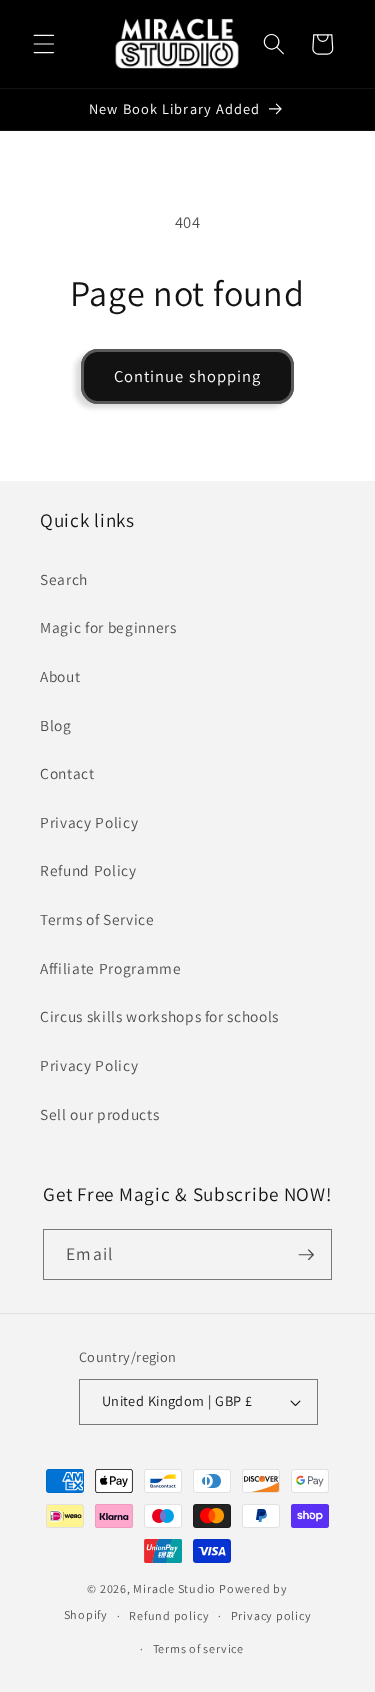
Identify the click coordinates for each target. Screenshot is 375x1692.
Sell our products (99, 1114)
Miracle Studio (174, 1588)
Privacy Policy (89, 822)
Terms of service (198, 1648)
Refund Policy (88, 870)
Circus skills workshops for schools (159, 1016)
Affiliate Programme (111, 968)
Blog (56, 725)
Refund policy (169, 1615)
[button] (44, 44)
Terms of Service (97, 919)
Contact (67, 773)
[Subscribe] (306, 1255)
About (60, 676)
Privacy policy (271, 1615)
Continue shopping (188, 376)
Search (64, 579)
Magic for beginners (108, 627)
